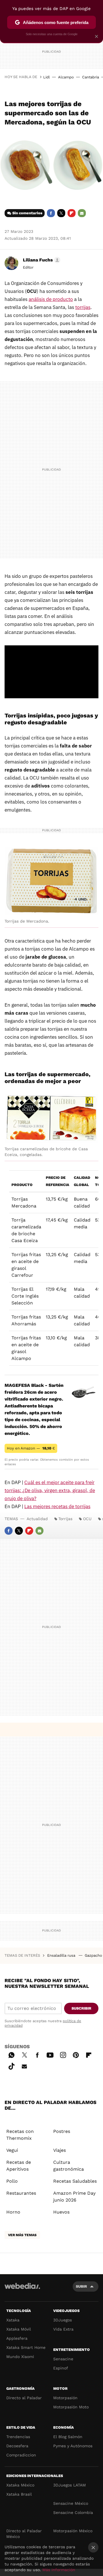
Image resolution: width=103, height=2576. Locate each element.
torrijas (83, 307)
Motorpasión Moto (71, 2407)
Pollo (12, 2181)
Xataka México (20, 2485)
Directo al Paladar (24, 2398)
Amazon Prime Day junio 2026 (74, 2197)
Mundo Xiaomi (20, 2357)
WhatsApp (11, 2054)
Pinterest (76, 2054)
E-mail (82, 213)
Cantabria (91, 77)
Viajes (60, 2150)
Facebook (51, 213)
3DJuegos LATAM (70, 2485)
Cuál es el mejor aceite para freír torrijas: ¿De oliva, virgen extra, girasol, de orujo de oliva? (50, 1490)
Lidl (46, 77)
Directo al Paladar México (24, 2534)
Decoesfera (17, 2446)
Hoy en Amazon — (31, 1448)
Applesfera (17, 2338)
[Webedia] (22, 2290)
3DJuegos (63, 2320)
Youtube (50, 2054)
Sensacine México (71, 2503)
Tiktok (11, 2065)
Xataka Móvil (19, 2329)
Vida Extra (63, 2329)
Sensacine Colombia (73, 2512)
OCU (87, 1519)
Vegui (12, 2150)
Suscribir (81, 2008)
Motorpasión (65, 2398)
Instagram (63, 2054)
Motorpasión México (73, 2531)
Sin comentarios (27, 213)
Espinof (61, 2368)
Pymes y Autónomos (73, 2446)
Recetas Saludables (75, 2181)
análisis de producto (51, 299)
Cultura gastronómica (69, 2166)
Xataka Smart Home (26, 2347)
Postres (62, 2131)
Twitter (61, 213)
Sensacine (63, 2359)
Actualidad (37, 1519)
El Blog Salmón (68, 2437)
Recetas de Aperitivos (19, 2166)
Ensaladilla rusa (62, 1955)
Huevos (61, 2212)
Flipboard (72, 213)
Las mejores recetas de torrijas (57, 1506)
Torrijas (65, 1519)
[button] (41, 260)
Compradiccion (21, 2455)
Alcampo (66, 77)
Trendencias (18, 2437)
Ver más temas (22, 2235)
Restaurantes (21, 2193)
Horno (13, 2212)
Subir (81, 2286)
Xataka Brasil (19, 2494)
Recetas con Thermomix (20, 2135)
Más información (59, 2570)
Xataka (13, 2320)
